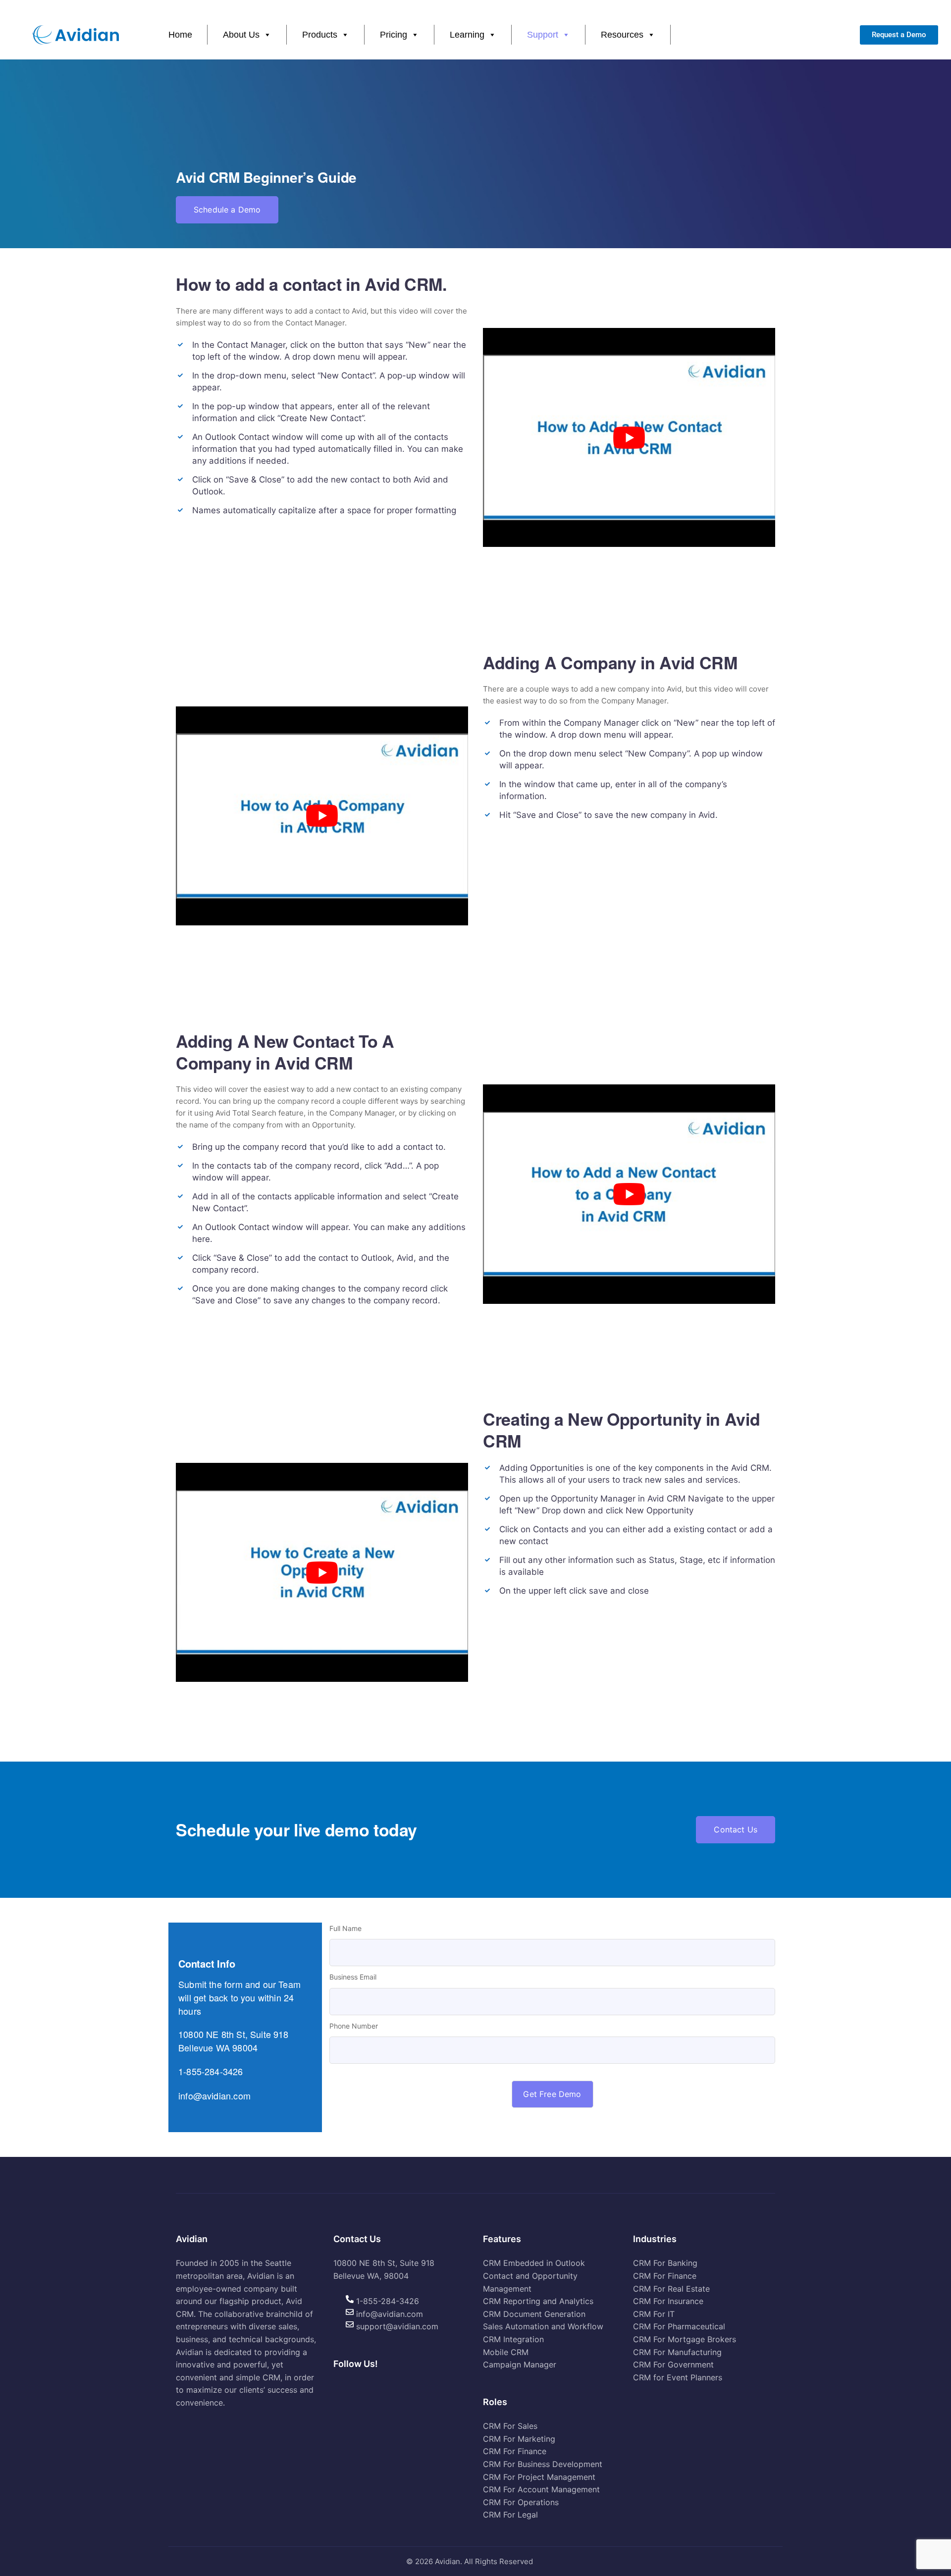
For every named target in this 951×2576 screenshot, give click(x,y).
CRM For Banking (665, 2263)
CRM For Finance (515, 2452)
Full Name (345, 1928)
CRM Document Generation (534, 2314)
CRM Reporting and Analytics (538, 2302)
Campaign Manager (520, 2365)
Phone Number (354, 2026)
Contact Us (736, 1829)
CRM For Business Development (543, 2464)
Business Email (353, 1977)
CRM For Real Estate (671, 2289)
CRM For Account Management (541, 2490)
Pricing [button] (394, 35)
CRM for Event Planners (678, 2377)
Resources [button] (622, 35)
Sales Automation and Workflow (543, 2327)
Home (180, 35)
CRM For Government (673, 2365)
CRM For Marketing (519, 2439)
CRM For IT (654, 2314)
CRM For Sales (510, 2426)
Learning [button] (467, 35)
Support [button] (543, 35)
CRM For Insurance (668, 2302)
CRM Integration (513, 2339)
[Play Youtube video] (629, 437)
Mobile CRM (506, 2352)
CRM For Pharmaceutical (679, 2327)
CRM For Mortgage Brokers (685, 2339)
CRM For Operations (521, 2502)
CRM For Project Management (539, 2477)
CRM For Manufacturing (677, 2352)
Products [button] (320, 35)
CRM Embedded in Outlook (534, 2263)
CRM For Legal (510, 2515)
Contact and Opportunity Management (530, 2282)
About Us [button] (241, 35)
